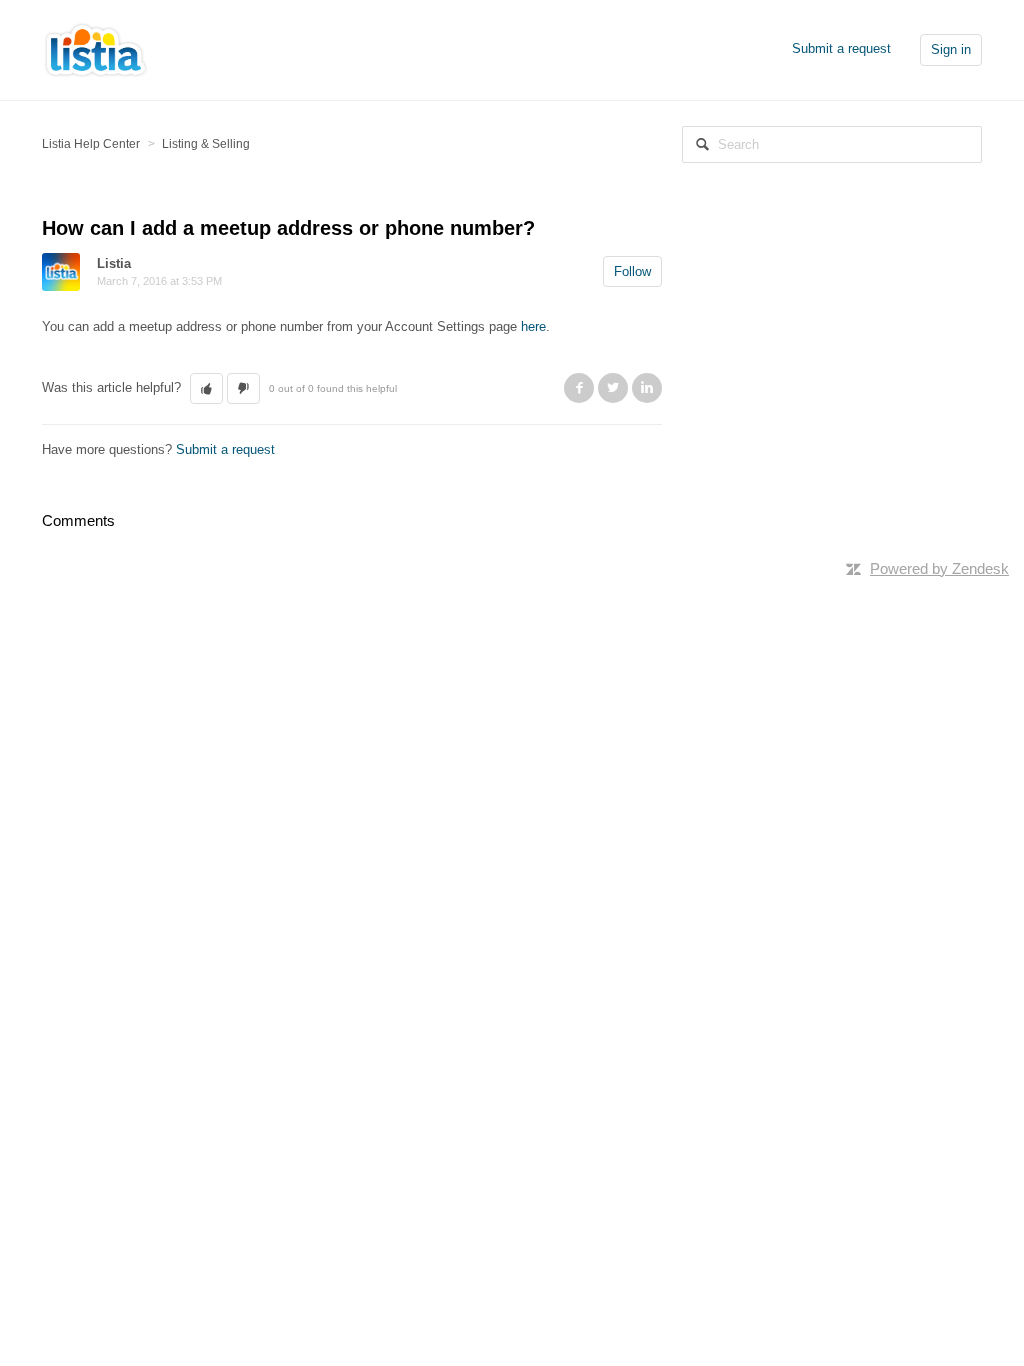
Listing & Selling (206, 144)
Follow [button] (632, 271)
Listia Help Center (91, 144)
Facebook (579, 388)
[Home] (96, 48)
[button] (206, 389)
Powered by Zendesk (939, 568)
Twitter (613, 388)
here (533, 326)
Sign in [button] (951, 49)
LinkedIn (647, 388)
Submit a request (841, 48)
